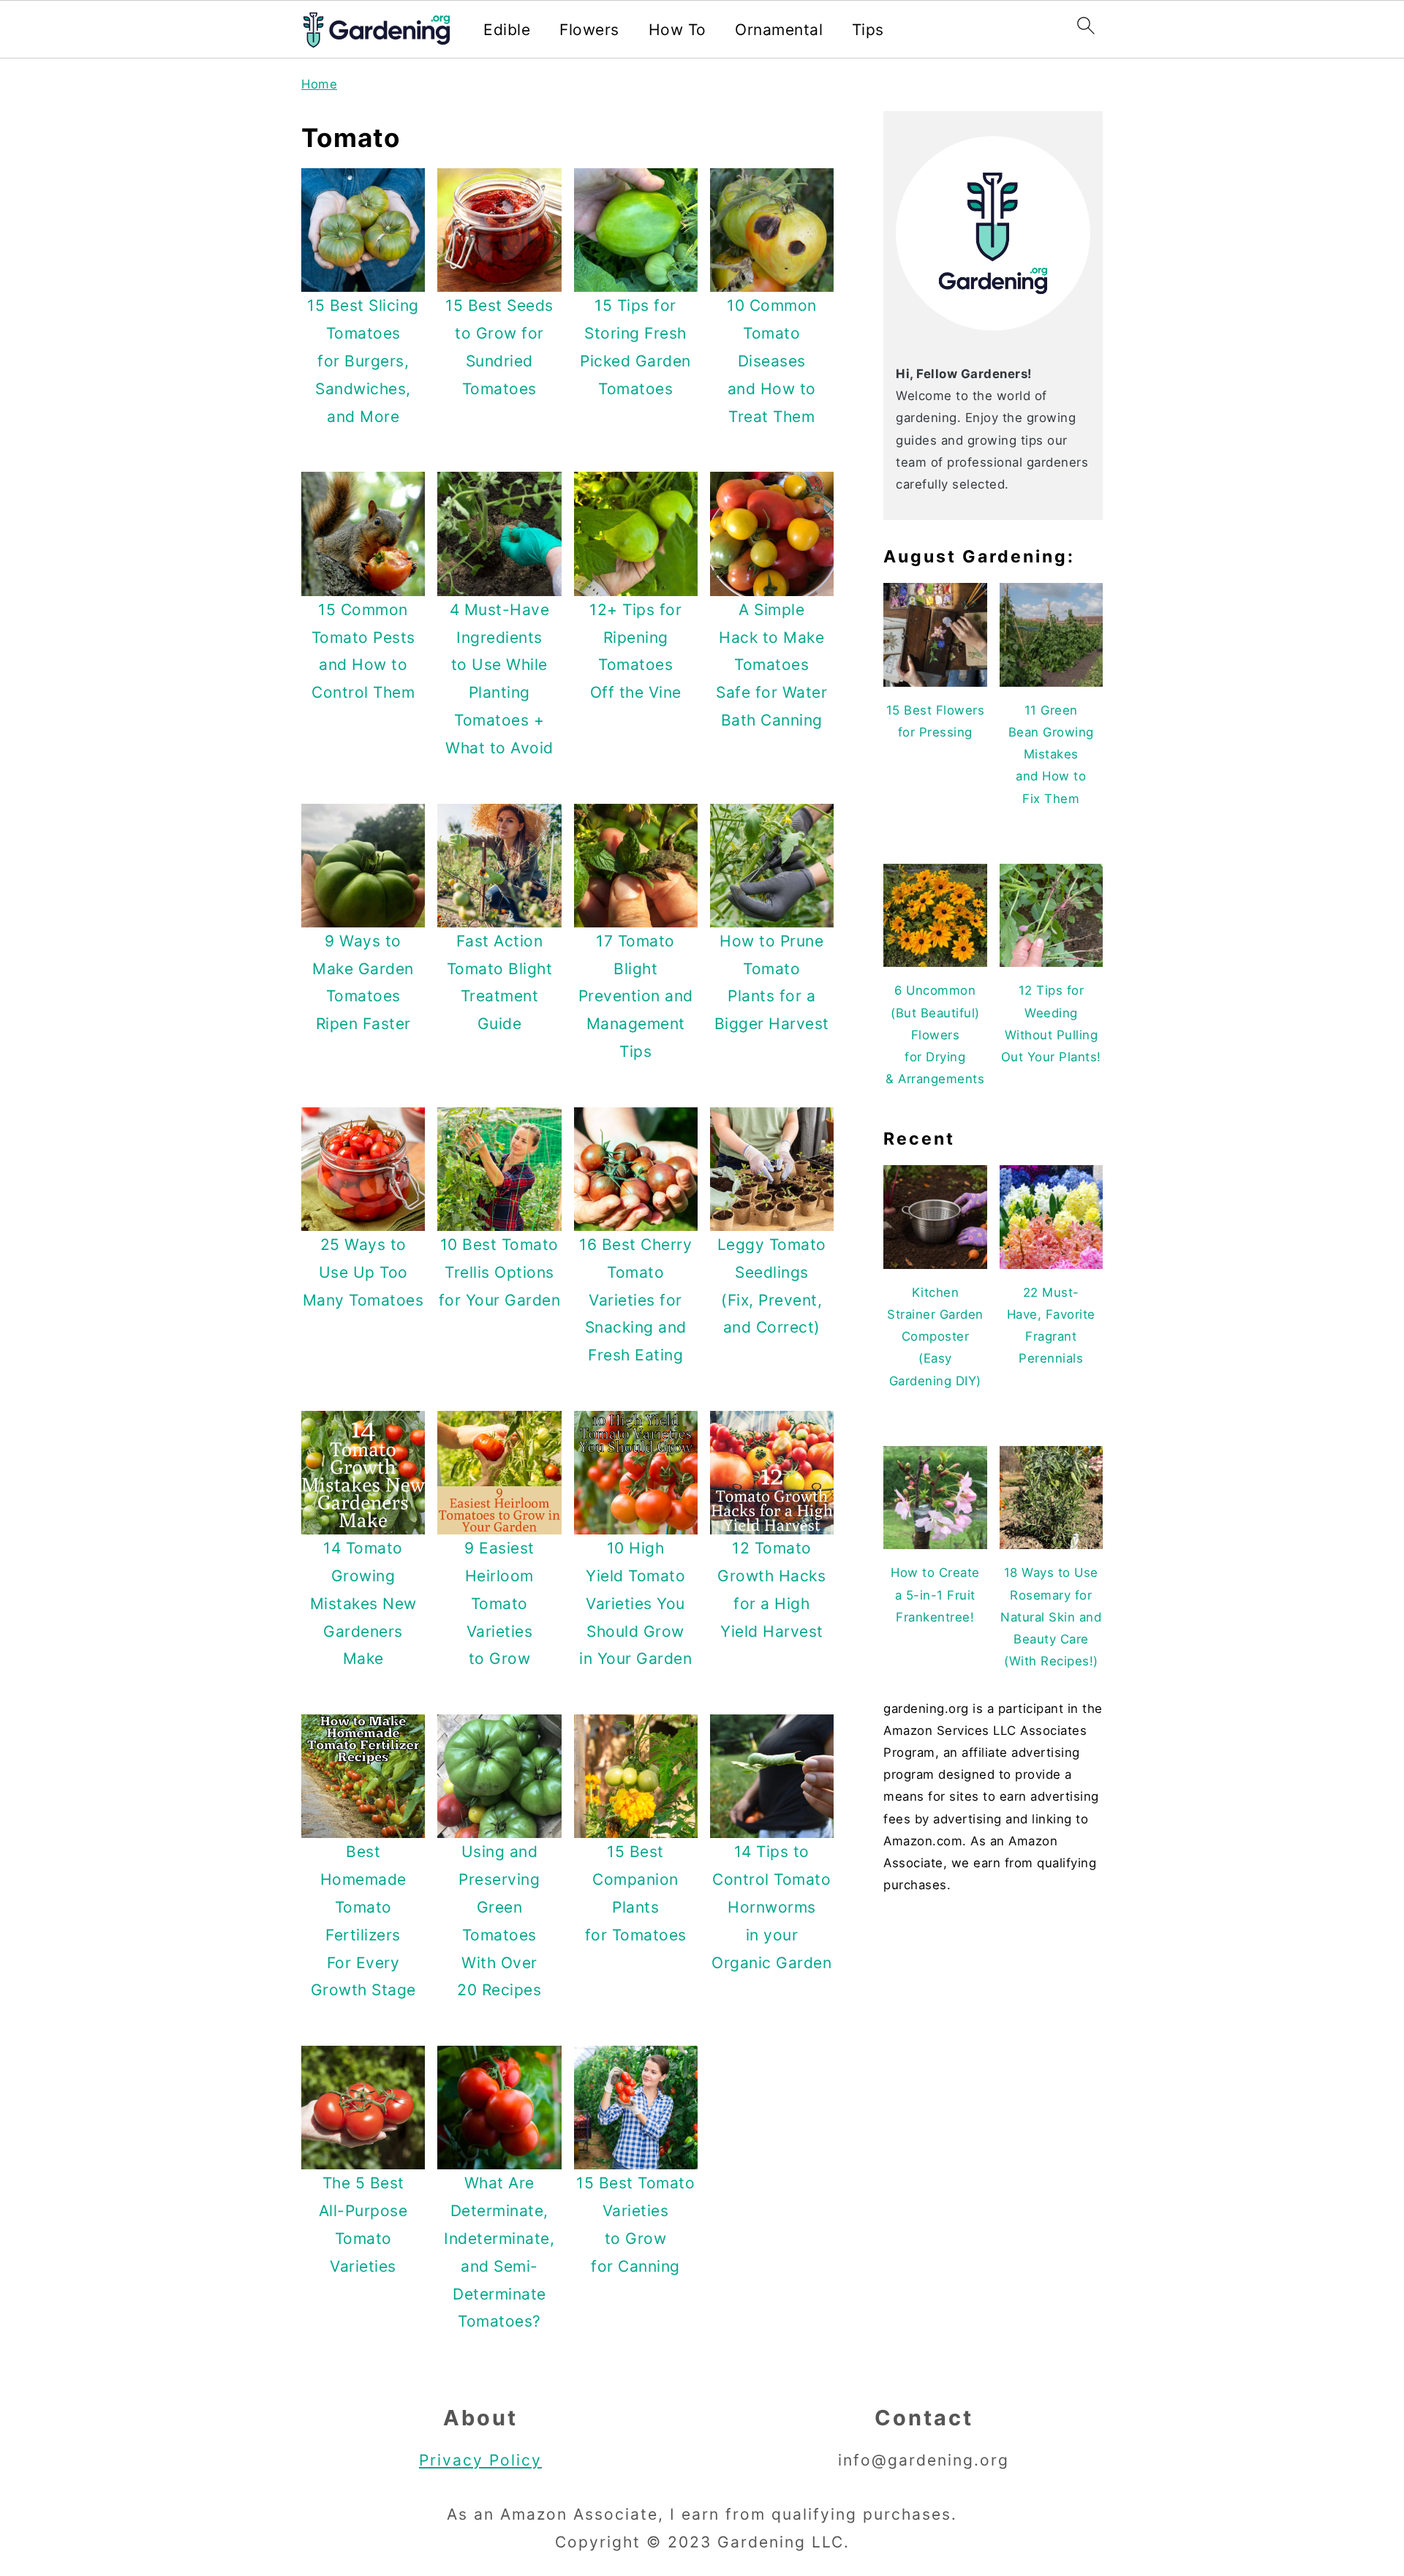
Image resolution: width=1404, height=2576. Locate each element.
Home (319, 84)
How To (678, 30)
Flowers (589, 30)
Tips (868, 30)
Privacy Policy (480, 2460)
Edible (507, 30)
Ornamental (779, 30)
